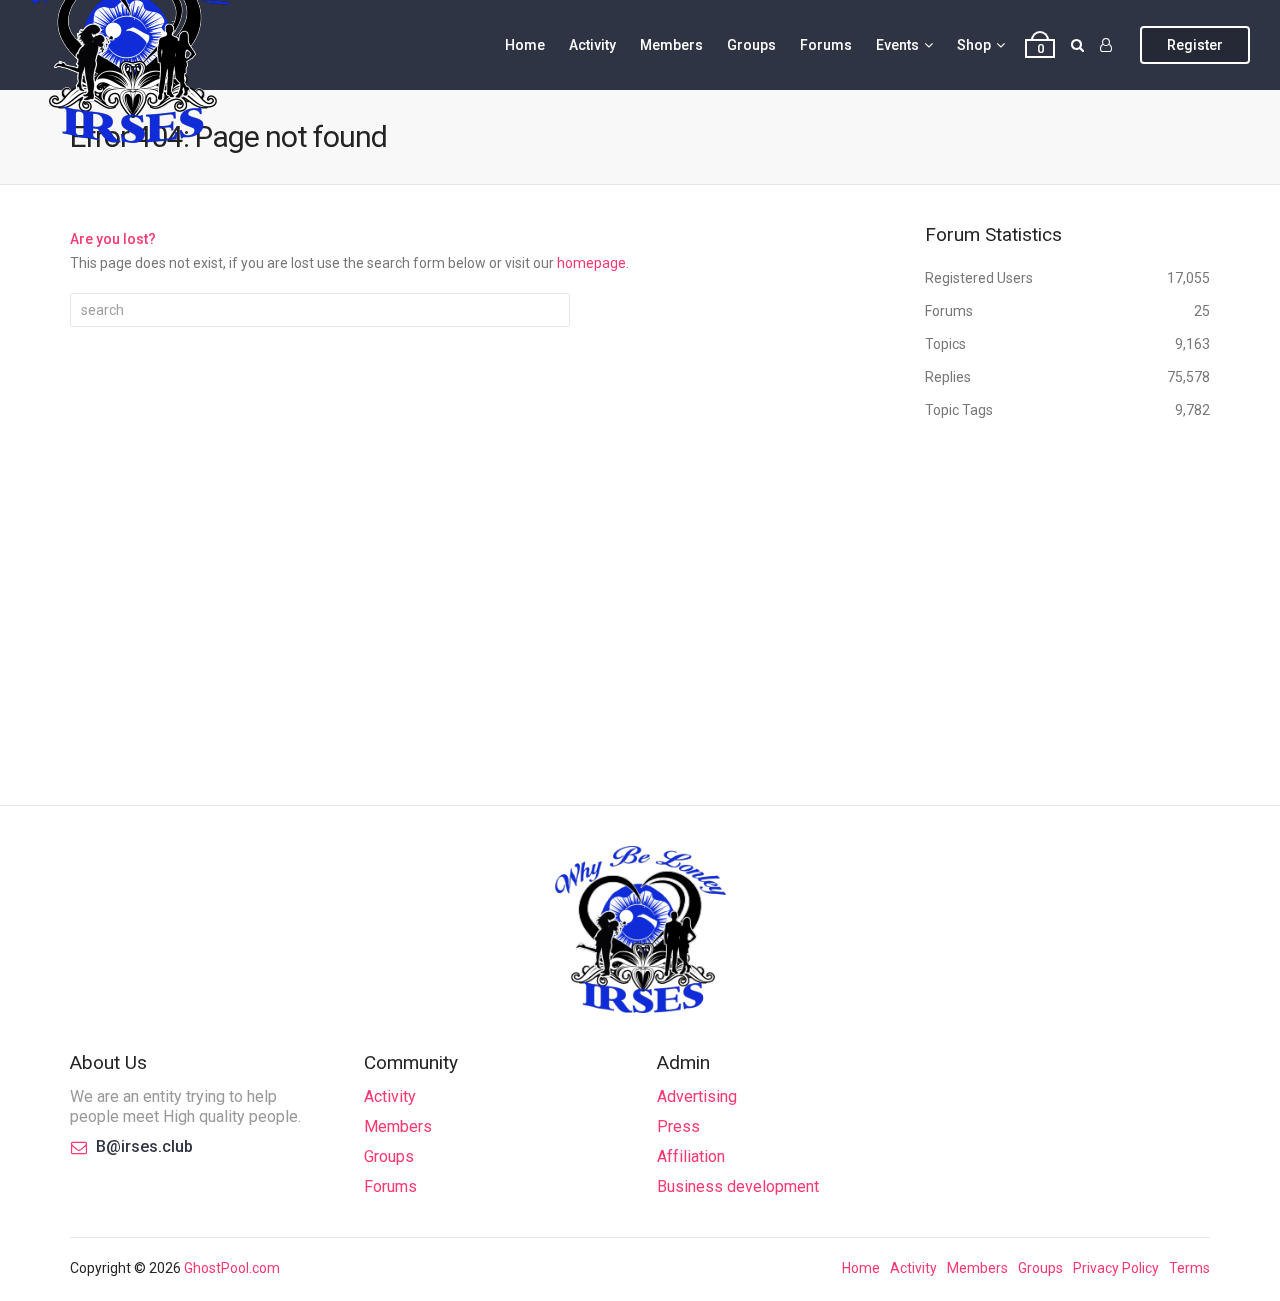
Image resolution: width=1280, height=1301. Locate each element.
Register (1195, 45)
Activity (592, 45)
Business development (738, 1186)
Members (671, 45)
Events (897, 45)
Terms (1189, 1268)
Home (525, 45)
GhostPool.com (232, 1268)
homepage (591, 263)
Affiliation (691, 1156)
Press (678, 1126)
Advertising (697, 1096)
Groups (751, 45)
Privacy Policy (1116, 1268)
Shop (974, 45)
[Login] (1106, 45)
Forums (826, 45)
